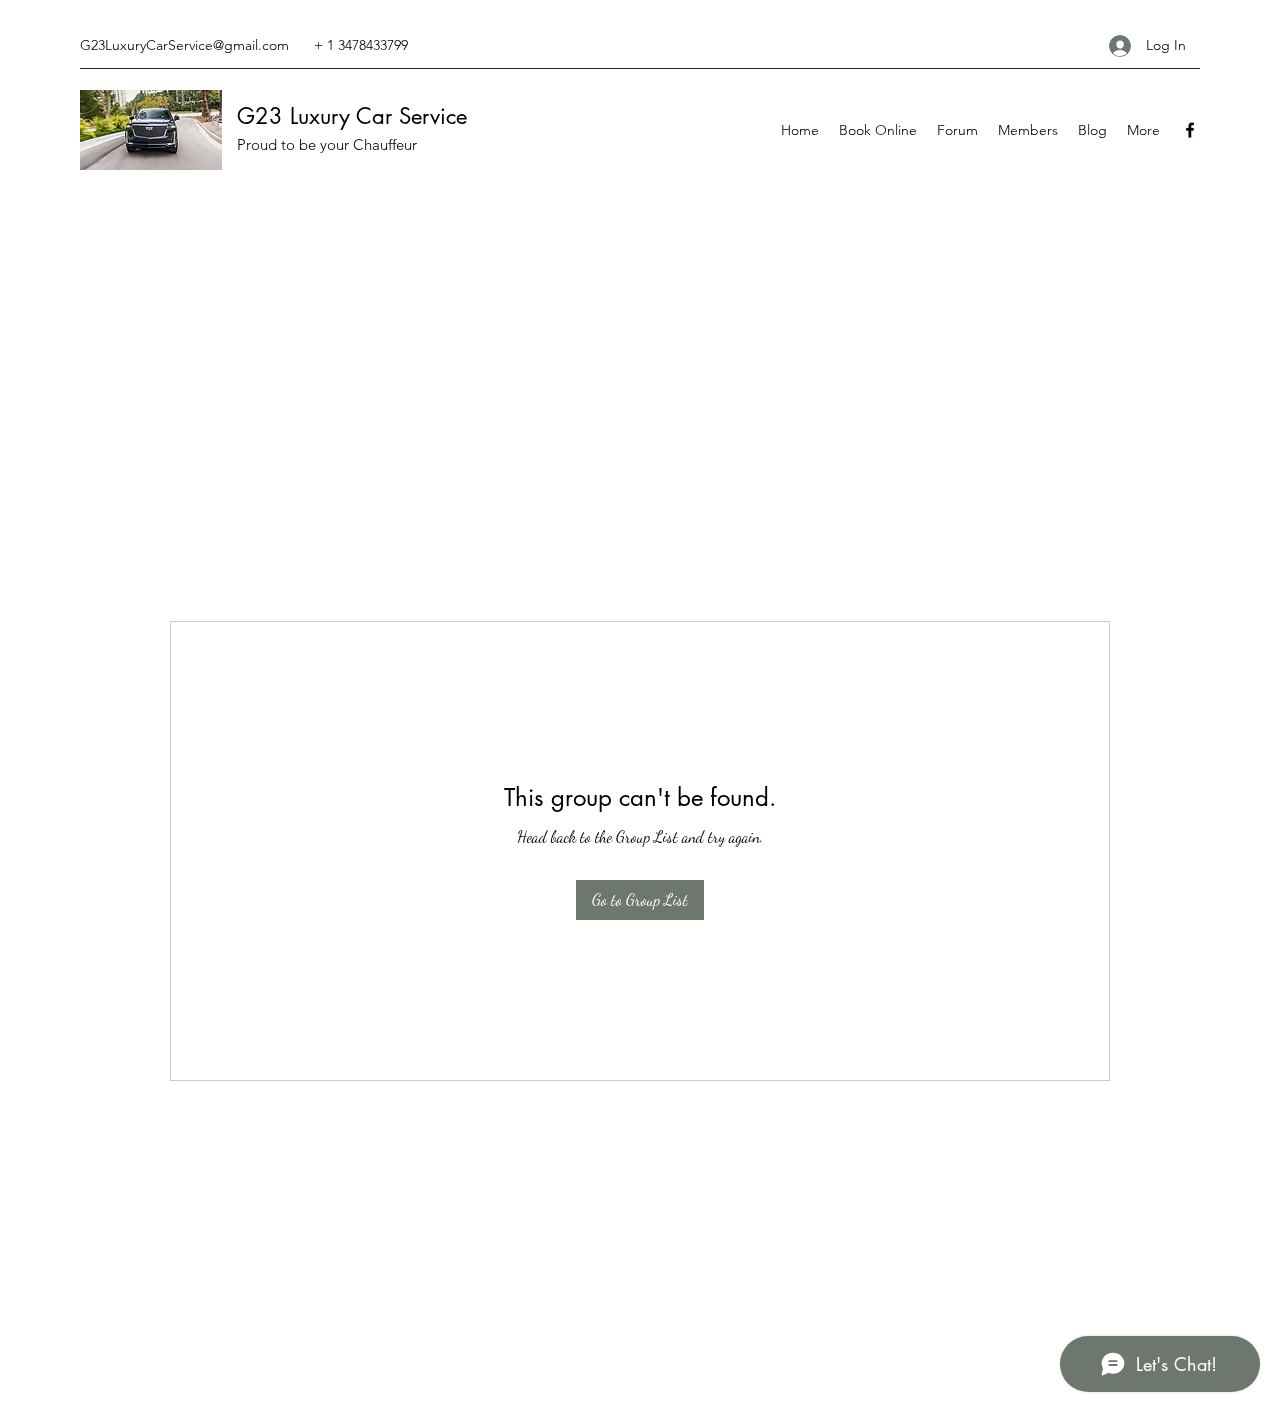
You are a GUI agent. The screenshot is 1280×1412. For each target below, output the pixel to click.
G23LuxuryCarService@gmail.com (184, 45)
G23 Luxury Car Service (352, 116)
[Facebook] (1190, 130)
